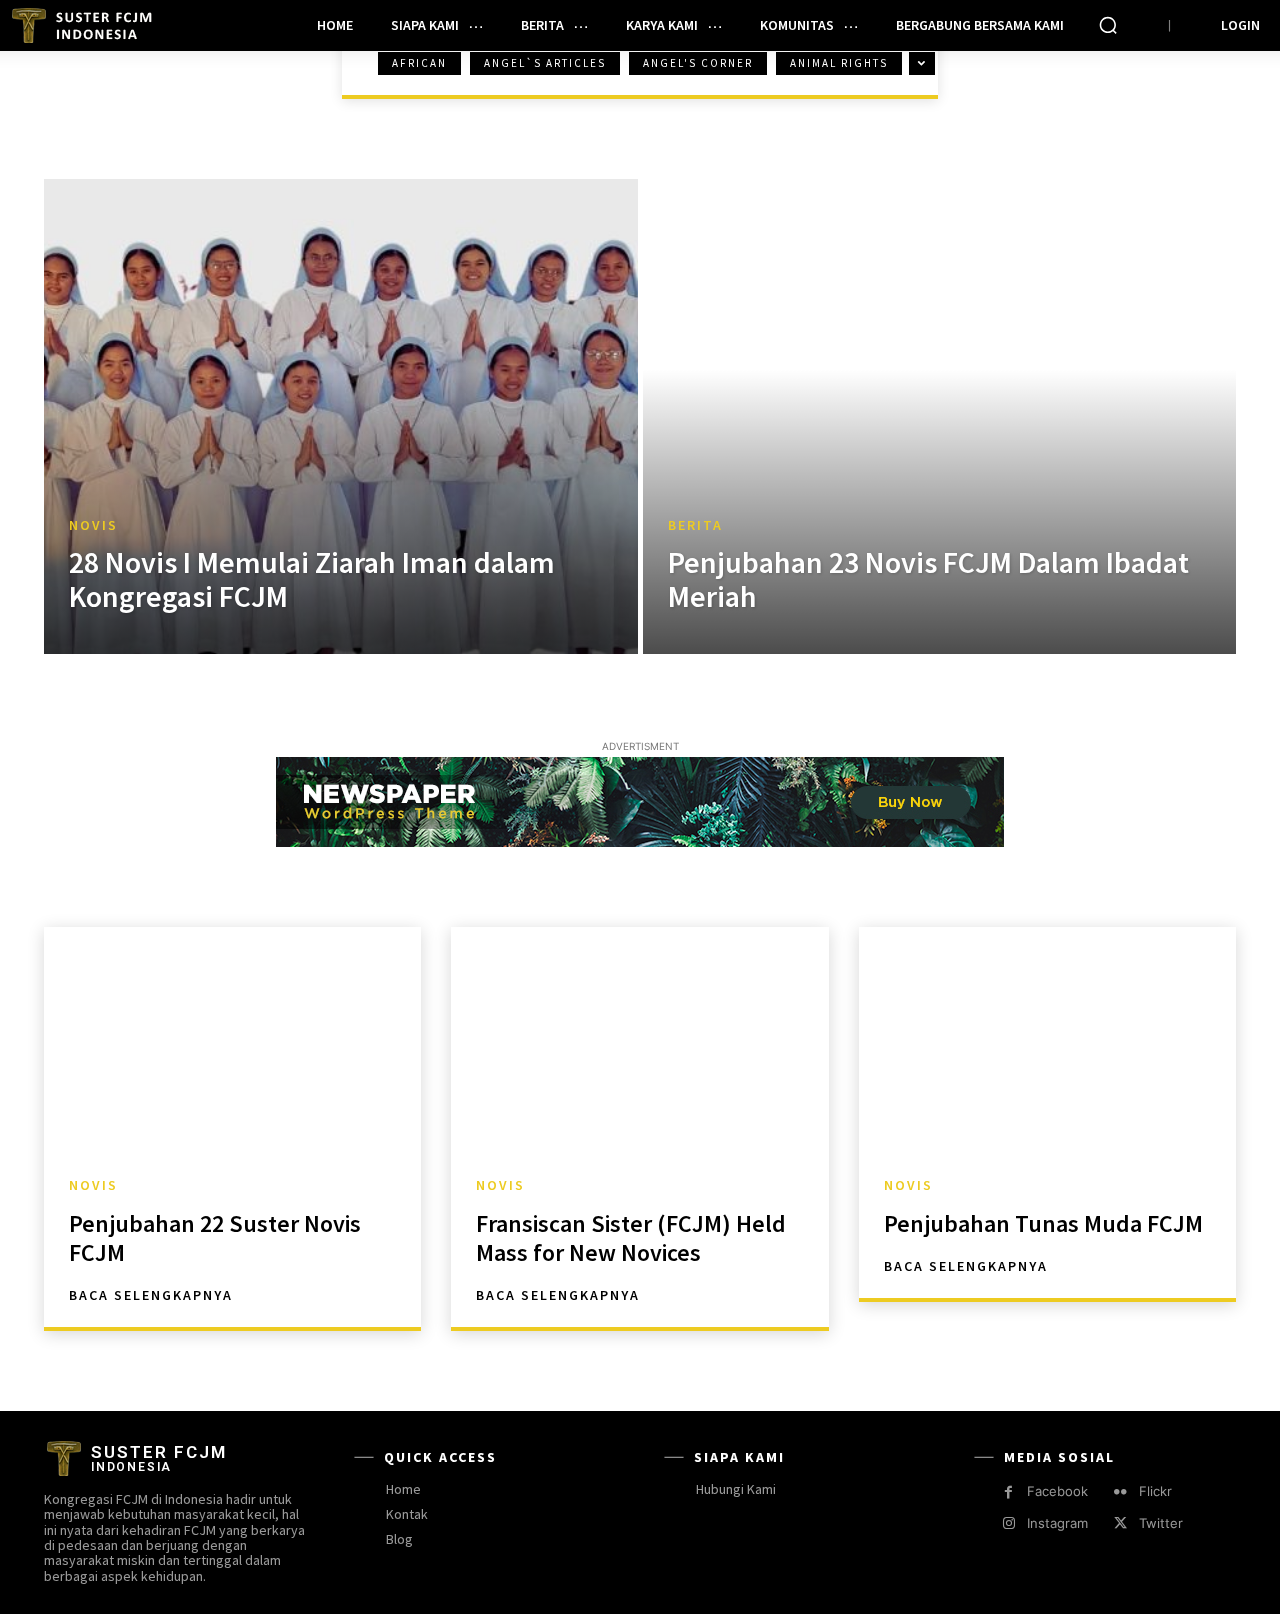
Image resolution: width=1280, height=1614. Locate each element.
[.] (86, 25)
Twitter (1161, 1523)
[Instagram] (1008, 1523)
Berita (695, 525)
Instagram (1057, 1523)
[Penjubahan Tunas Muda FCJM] (1047, 1040)
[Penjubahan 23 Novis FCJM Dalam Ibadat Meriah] (940, 416)
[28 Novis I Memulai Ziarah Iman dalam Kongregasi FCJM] (341, 416)
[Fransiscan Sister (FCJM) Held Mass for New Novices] (639, 1040)
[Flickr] (1120, 1492)
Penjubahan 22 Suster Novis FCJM (215, 1238)
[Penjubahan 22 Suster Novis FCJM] (232, 1040)
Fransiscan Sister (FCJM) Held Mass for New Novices (631, 1238)
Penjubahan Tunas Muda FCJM (1043, 1223)
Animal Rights (839, 63)
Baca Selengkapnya (151, 1295)
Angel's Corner (698, 63)
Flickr (1155, 1491)
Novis (93, 525)
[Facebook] (1008, 1492)
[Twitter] (1120, 1523)
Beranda (94, 82)
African (419, 63)
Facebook (1057, 1491)
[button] (1108, 25)
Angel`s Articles (545, 63)
